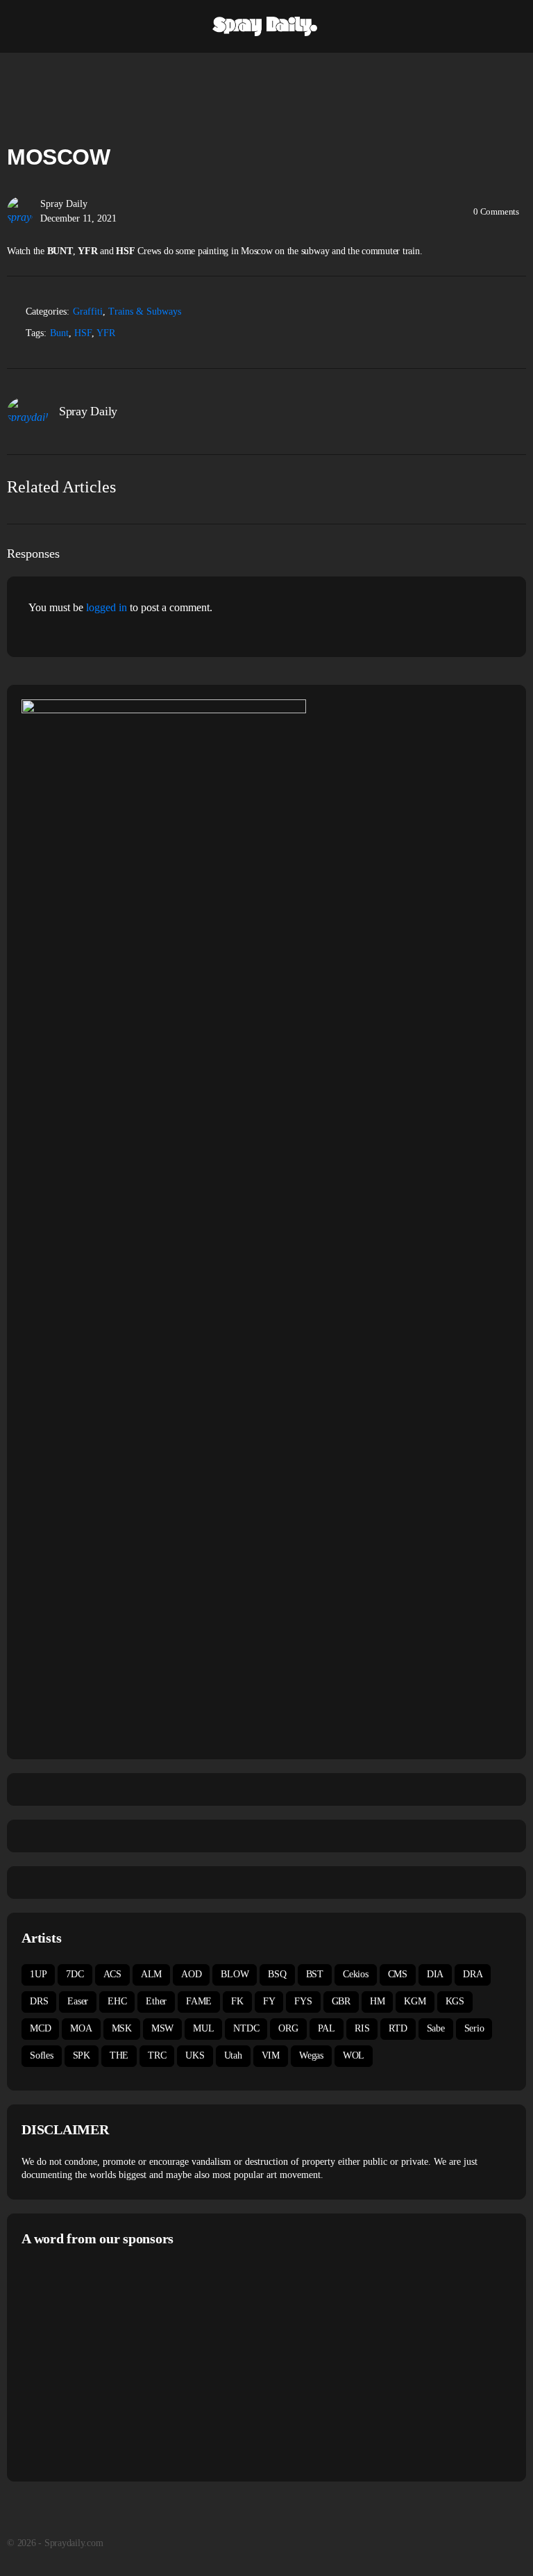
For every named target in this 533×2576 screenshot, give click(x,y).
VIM (271, 2055)
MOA (81, 2028)
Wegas (311, 2055)
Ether (156, 2001)
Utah (233, 2055)
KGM (415, 2001)
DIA (435, 1974)
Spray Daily (64, 204)
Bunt (59, 333)
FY (269, 2001)
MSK (122, 2028)
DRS (39, 2001)
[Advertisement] (138, 2362)
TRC (157, 2055)
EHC (117, 2001)
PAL (327, 2028)
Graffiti (88, 311)
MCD (40, 2028)
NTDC (246, 2028)
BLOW (235, 1974)
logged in (107, 607)
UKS (195, 2055)
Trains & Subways (145, 311)
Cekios (356, 1974)
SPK (82, 2055)
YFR (106, 333)
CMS (398, 1974)
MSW (162, 2028)
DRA (473, 1974)
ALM (151, 1974)
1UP (38, 1974)
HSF (83, 333)
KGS (455, 2001)
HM (378, 2001)
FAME (199, 2001)
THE (119, 2055)
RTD (398, 2028)
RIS (362, 2028)
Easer (78, 2001)
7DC (75, 1974)
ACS (112, 1974)
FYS (303, 2001)
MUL (203, 2028)
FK (237, 2001)
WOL (354, 2055)
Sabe (436, 2028)
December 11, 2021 (78, 218)
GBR (341, 2001)
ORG (288, 2028)
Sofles (42, 2055)
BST (315, 1974)
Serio (474, 2028)
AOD (191, 1974)
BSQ (277, 1974)
